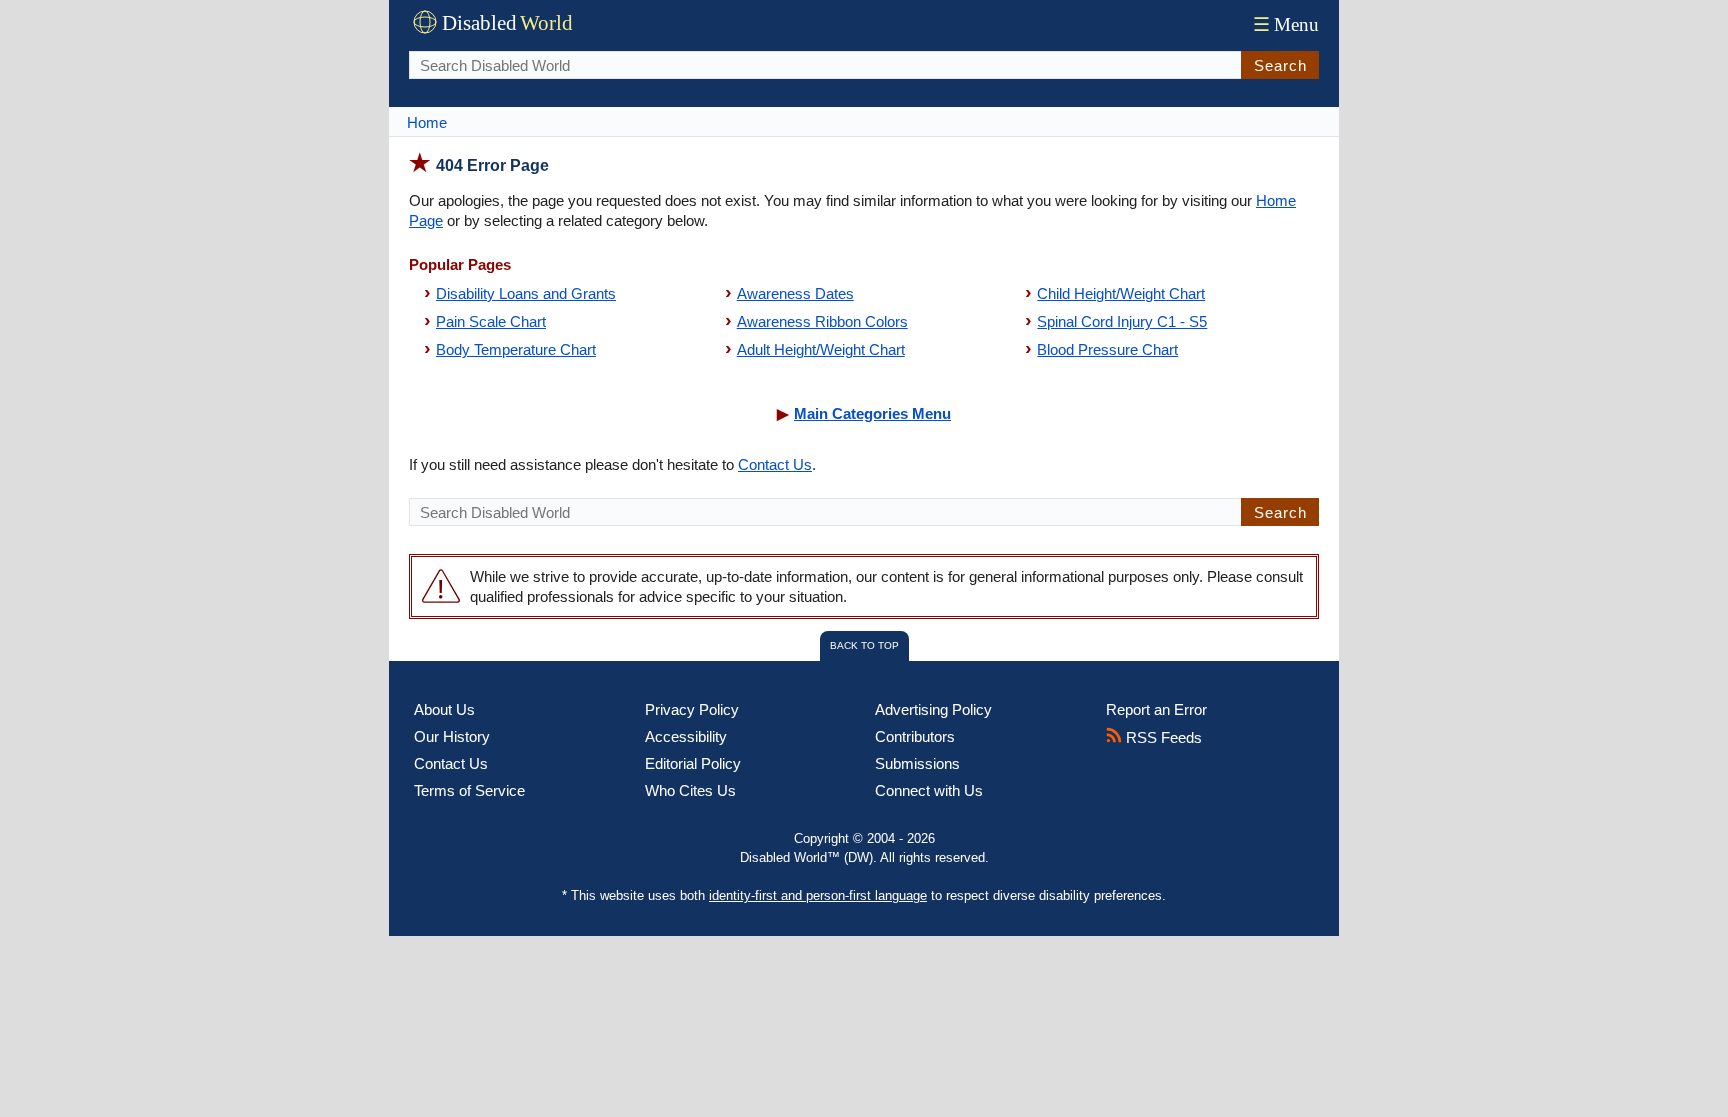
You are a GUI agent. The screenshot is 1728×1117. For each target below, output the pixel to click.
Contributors (915, 736)
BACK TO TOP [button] (864, 645)
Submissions (917, 763)
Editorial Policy (693, 763)
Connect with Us (929, 790)
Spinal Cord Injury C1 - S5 (1122, 321)
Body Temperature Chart (516, 349)
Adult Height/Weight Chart (821, 349)
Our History (452, 736)
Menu (1286, 24)
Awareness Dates (795, 293)
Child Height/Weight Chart (1121, 293)
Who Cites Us (690, 790)
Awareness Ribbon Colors (822, 321)
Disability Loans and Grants (526, 293)
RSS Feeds (1162, 737)
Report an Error (1156, 709)
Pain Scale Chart (491, 321)
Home (427, 122)
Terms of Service (469, 790)
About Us (444, 709)
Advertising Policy (933, 709)
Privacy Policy (692, 709)
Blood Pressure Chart (1107, 349)
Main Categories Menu (872, 413)
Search (1280, 65)
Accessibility (686, 736)
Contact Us (775, 464)
